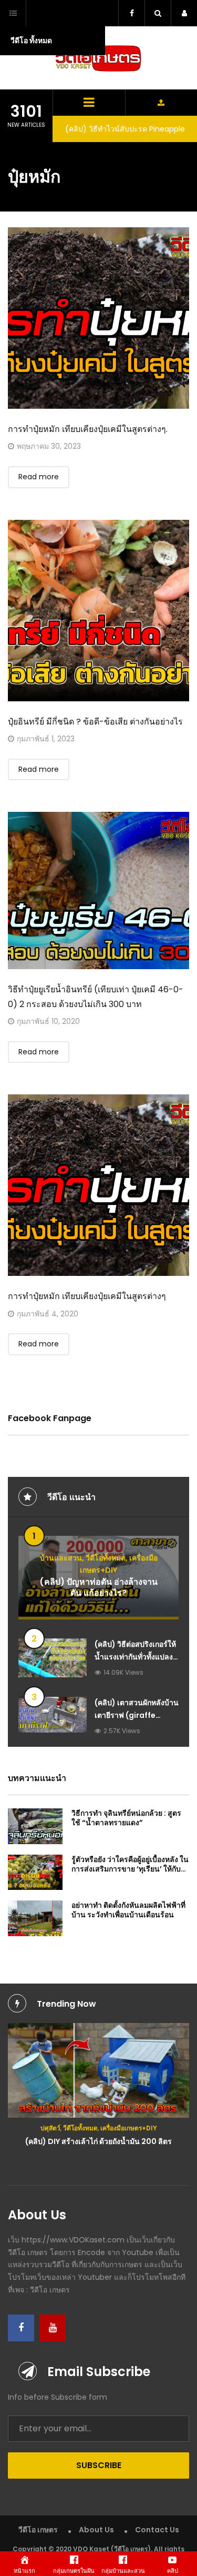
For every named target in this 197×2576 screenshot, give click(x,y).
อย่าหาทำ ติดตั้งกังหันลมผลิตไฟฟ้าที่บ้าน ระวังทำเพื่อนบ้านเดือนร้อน (128, 1910)
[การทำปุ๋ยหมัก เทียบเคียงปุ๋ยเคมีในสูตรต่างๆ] (98, 1185)
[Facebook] (21, 2328)
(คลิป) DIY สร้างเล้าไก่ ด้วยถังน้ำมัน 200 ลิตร (98, 2141)
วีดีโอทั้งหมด (106, 1558)
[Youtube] (53, 2328)
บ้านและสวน (61, 1558)
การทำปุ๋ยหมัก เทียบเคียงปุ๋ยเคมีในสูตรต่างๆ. (88, 429)
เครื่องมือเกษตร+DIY (129, 2128)
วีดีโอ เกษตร (38, 2530)
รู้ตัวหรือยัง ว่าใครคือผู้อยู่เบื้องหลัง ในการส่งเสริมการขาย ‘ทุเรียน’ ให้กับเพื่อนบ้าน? (130, 1869)
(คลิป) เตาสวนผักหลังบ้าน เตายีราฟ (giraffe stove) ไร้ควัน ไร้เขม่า (137, 1715)
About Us (96, 2530)
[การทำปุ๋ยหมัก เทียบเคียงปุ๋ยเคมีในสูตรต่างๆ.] (98, 318)
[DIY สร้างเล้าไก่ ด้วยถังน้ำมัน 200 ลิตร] (98, 2071)
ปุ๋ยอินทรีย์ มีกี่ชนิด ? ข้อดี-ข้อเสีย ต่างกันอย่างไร (95, 722)
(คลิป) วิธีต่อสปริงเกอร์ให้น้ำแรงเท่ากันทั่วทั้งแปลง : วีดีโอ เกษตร (136, 1657)
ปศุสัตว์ (50, 2128)
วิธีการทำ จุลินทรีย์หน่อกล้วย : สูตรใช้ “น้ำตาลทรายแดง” (126, 1818)
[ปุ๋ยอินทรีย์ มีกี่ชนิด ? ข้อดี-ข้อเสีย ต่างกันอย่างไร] (98, 611)
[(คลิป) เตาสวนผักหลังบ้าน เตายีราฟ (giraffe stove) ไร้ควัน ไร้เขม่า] (53, 1715)
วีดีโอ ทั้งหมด (31, 41)
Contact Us (157, 2530)
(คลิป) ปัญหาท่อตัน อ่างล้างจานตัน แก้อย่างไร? (98, 1588)
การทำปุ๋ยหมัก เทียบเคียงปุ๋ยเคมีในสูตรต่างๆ (87, 1296)
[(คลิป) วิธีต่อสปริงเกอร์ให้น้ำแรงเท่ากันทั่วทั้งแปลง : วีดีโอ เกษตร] (53, 1658)
